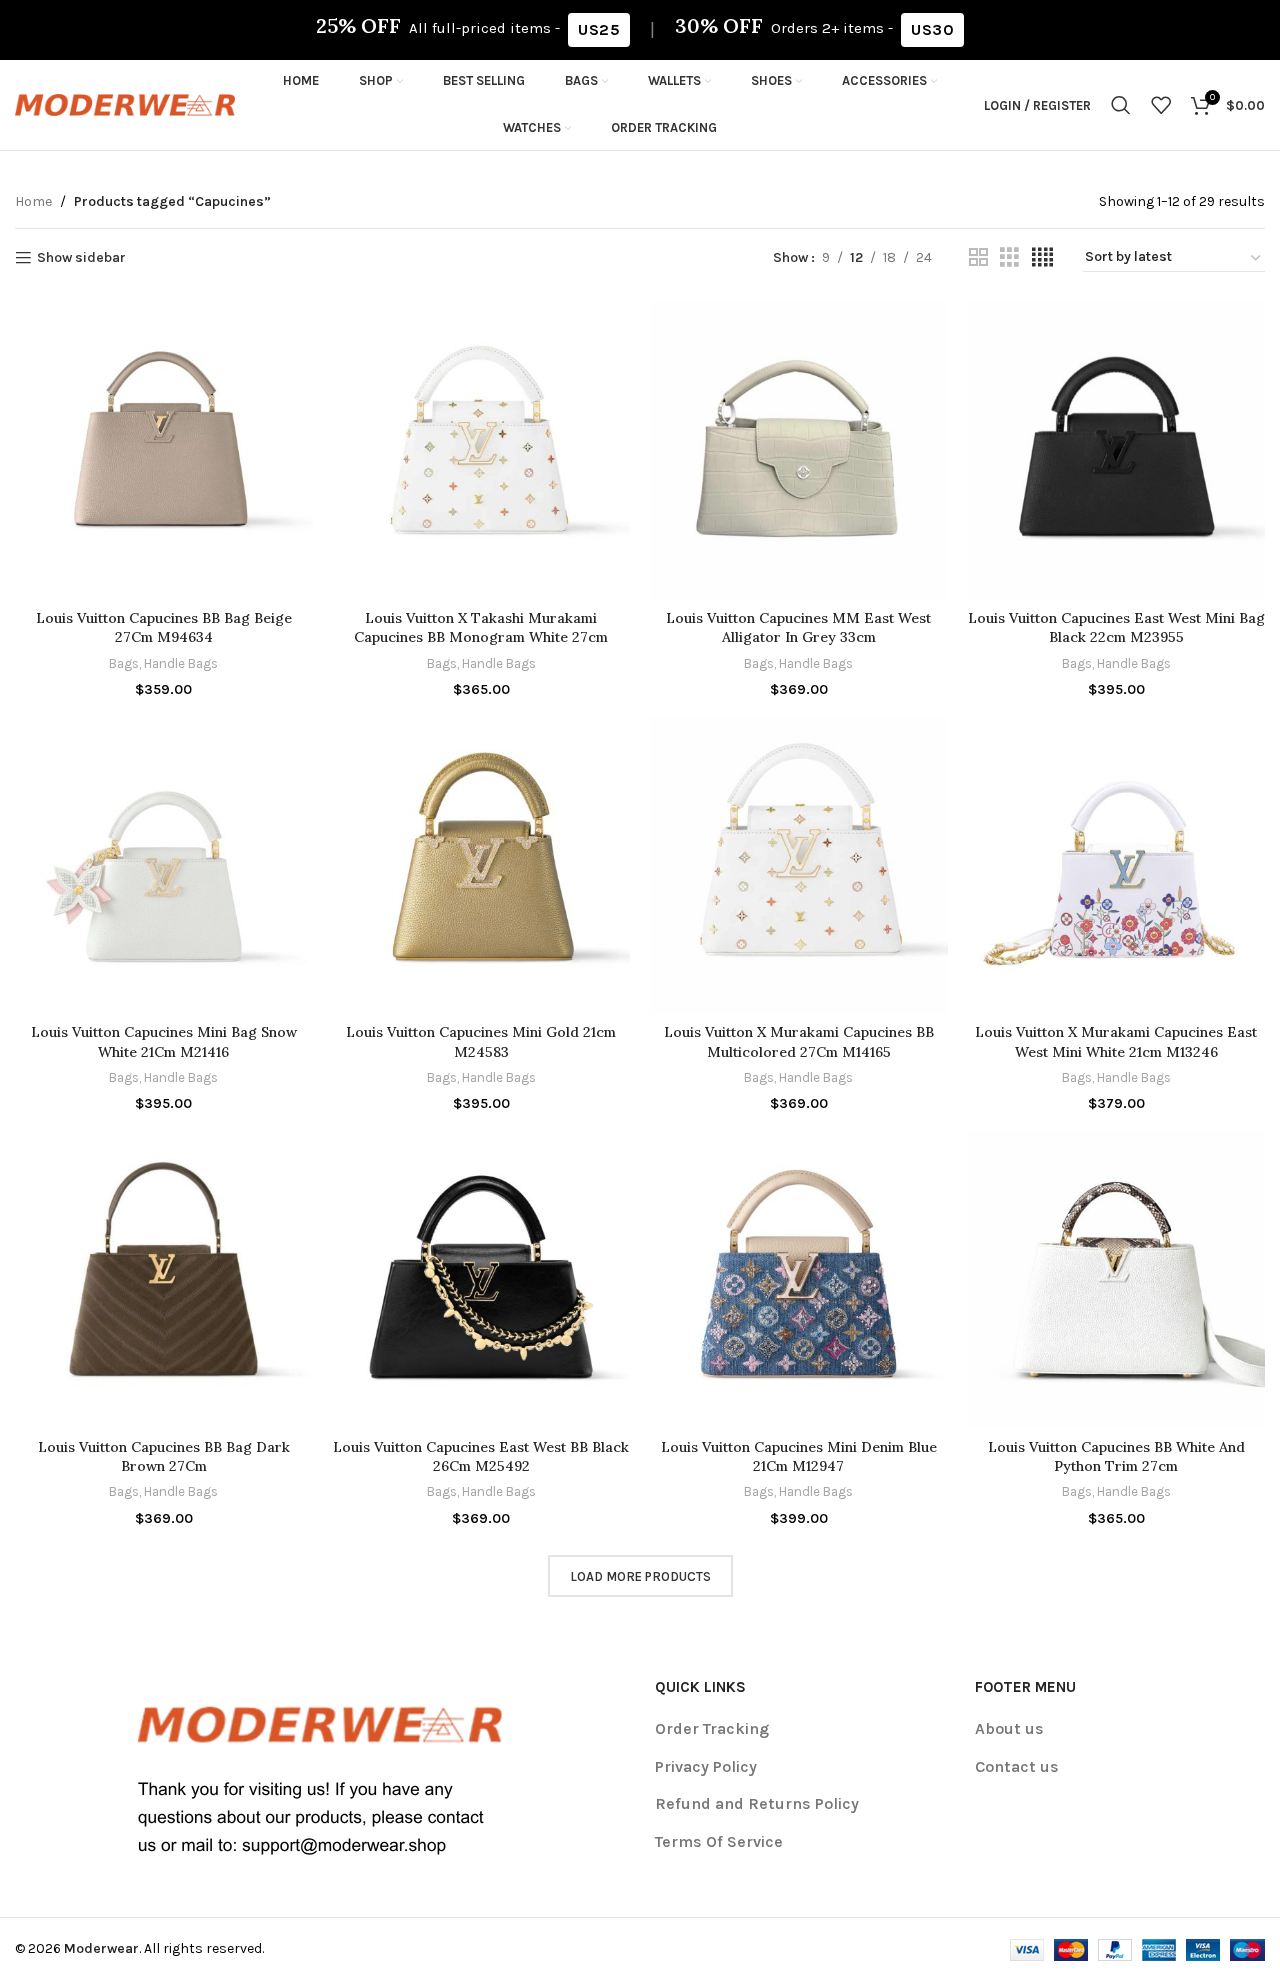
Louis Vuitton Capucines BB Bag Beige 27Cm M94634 (164, 628)
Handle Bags (181, 663)
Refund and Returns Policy (757, 1803)
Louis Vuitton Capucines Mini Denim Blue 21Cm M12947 (799, 1457)
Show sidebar (81, 258)
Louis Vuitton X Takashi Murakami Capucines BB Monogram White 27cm (481, 628)
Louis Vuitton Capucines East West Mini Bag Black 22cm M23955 (1116, 628)
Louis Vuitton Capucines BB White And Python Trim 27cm (1116, 1457)
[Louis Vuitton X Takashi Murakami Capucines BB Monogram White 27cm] (482, 451)
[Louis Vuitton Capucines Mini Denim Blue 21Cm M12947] (799, 1280)
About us (1009, 1728)
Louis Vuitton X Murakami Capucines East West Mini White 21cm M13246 (1116, 1042)
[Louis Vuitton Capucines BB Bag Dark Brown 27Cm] (164, 1280)
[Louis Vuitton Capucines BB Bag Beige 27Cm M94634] (164, 451)
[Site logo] (125, 103)
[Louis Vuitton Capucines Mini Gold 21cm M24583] (482, 866)
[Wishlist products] (1161, 105)
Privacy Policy (706, 1766)
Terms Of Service (719, 1841)
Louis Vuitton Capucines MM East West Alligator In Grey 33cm (798, 628)
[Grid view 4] (1042, 258)
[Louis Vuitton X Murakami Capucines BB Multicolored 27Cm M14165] (799, 866)
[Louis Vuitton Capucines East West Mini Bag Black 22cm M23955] (1117, 451)
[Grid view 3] (1009, 258)
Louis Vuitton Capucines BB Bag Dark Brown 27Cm (164, 1457)
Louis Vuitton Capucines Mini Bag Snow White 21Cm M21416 (164, 1042)
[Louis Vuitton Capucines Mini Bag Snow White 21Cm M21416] (164, 866)
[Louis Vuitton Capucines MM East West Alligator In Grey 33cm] (799, 451)
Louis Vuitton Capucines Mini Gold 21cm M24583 (481, 1042)
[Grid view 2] (978, 258)
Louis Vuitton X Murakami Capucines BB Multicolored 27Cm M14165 (799, 1042)
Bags (124, 663)
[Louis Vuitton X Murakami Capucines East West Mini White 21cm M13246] (1117, 866)
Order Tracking (712, 1728)
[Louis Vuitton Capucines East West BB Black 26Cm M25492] (482, 1280)
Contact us (1017, 1766)
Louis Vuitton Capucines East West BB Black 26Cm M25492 (481, 1457)
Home (33, 201)
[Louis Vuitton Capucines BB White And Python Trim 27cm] (1117, 1280)
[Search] (1121, 105)
